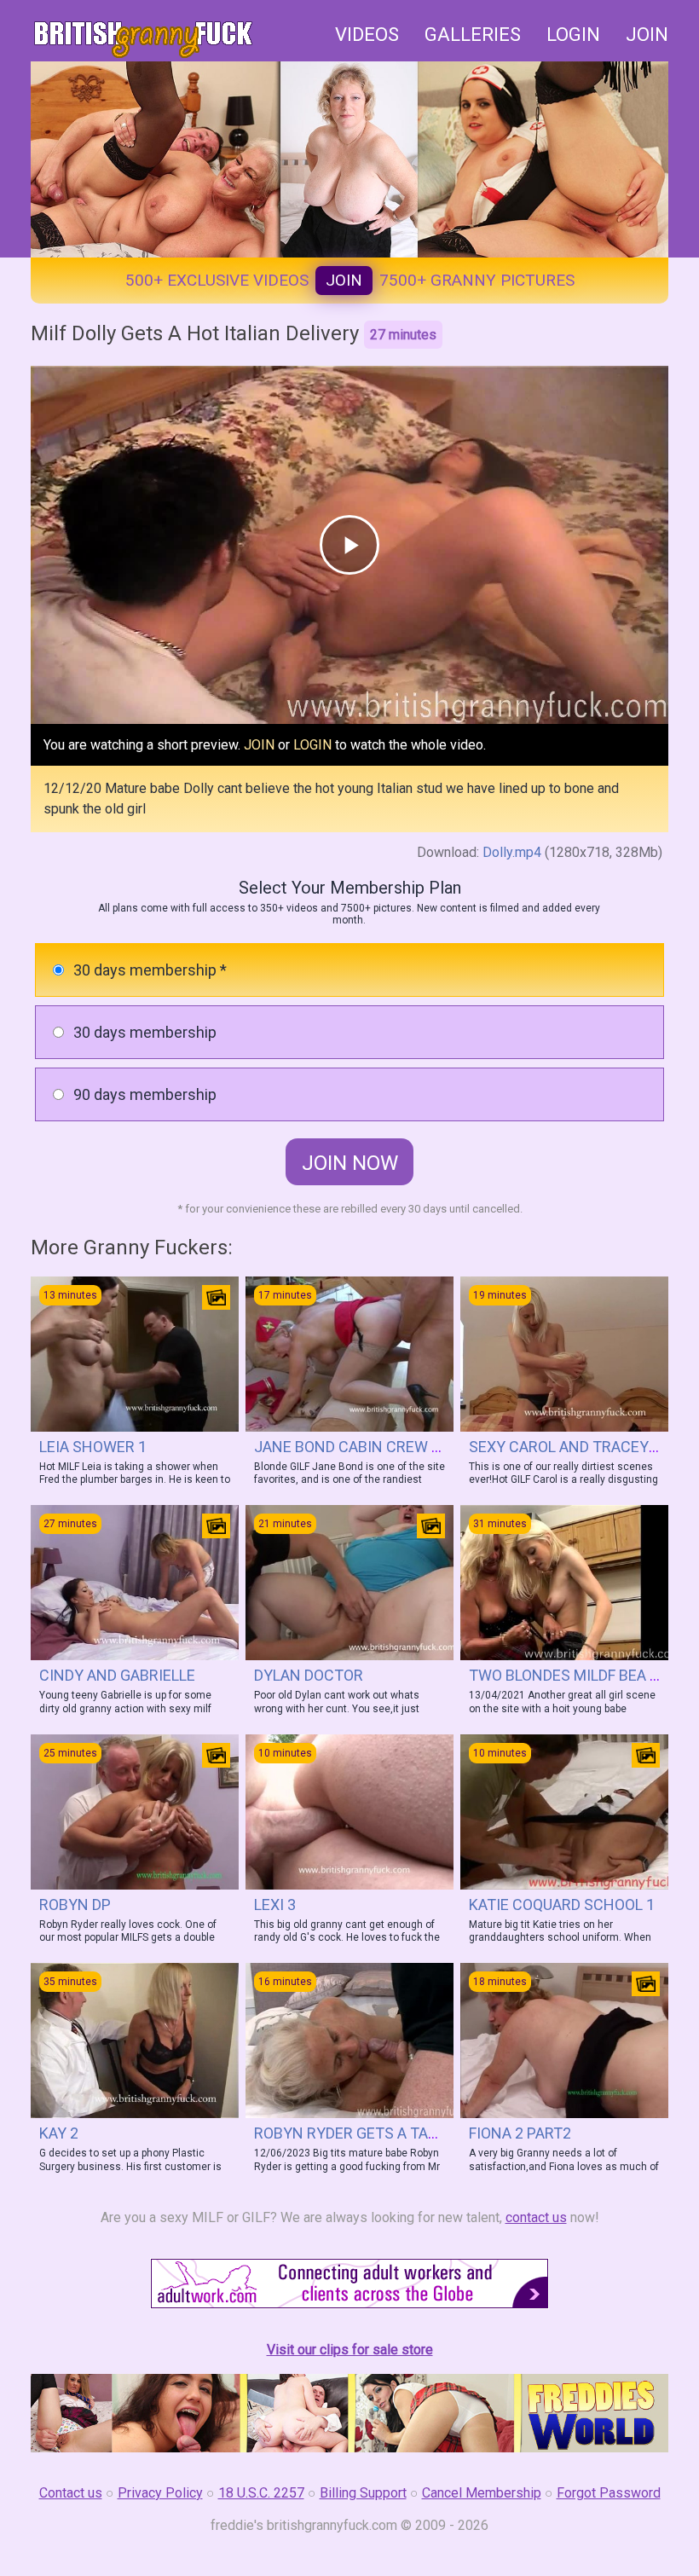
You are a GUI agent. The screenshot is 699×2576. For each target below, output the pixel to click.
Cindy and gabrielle (117, 1675)
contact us (536, 2217)
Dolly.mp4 (512, 852)
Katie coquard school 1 (562, 1905)
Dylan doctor (309, 1675)
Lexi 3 (275, 1905)
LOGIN (573, 35)
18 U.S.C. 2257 (261, 2493)
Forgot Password (609, 2493)
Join (344, 280)
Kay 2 (59, 2133)
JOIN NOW (350, 1163)
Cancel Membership (482, 2493)
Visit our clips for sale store (350, 2350)
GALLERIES (473, 35)
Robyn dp (75, 1905)
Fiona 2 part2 (520, 2133)
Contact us (71, 2493)
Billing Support (363, 2493)
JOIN (647, 35)
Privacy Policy (160, 2493)
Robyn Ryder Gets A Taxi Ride (365, 2133)
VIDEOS (367, 35)
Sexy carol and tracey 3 (565, 1447)
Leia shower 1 (93, 1447)
